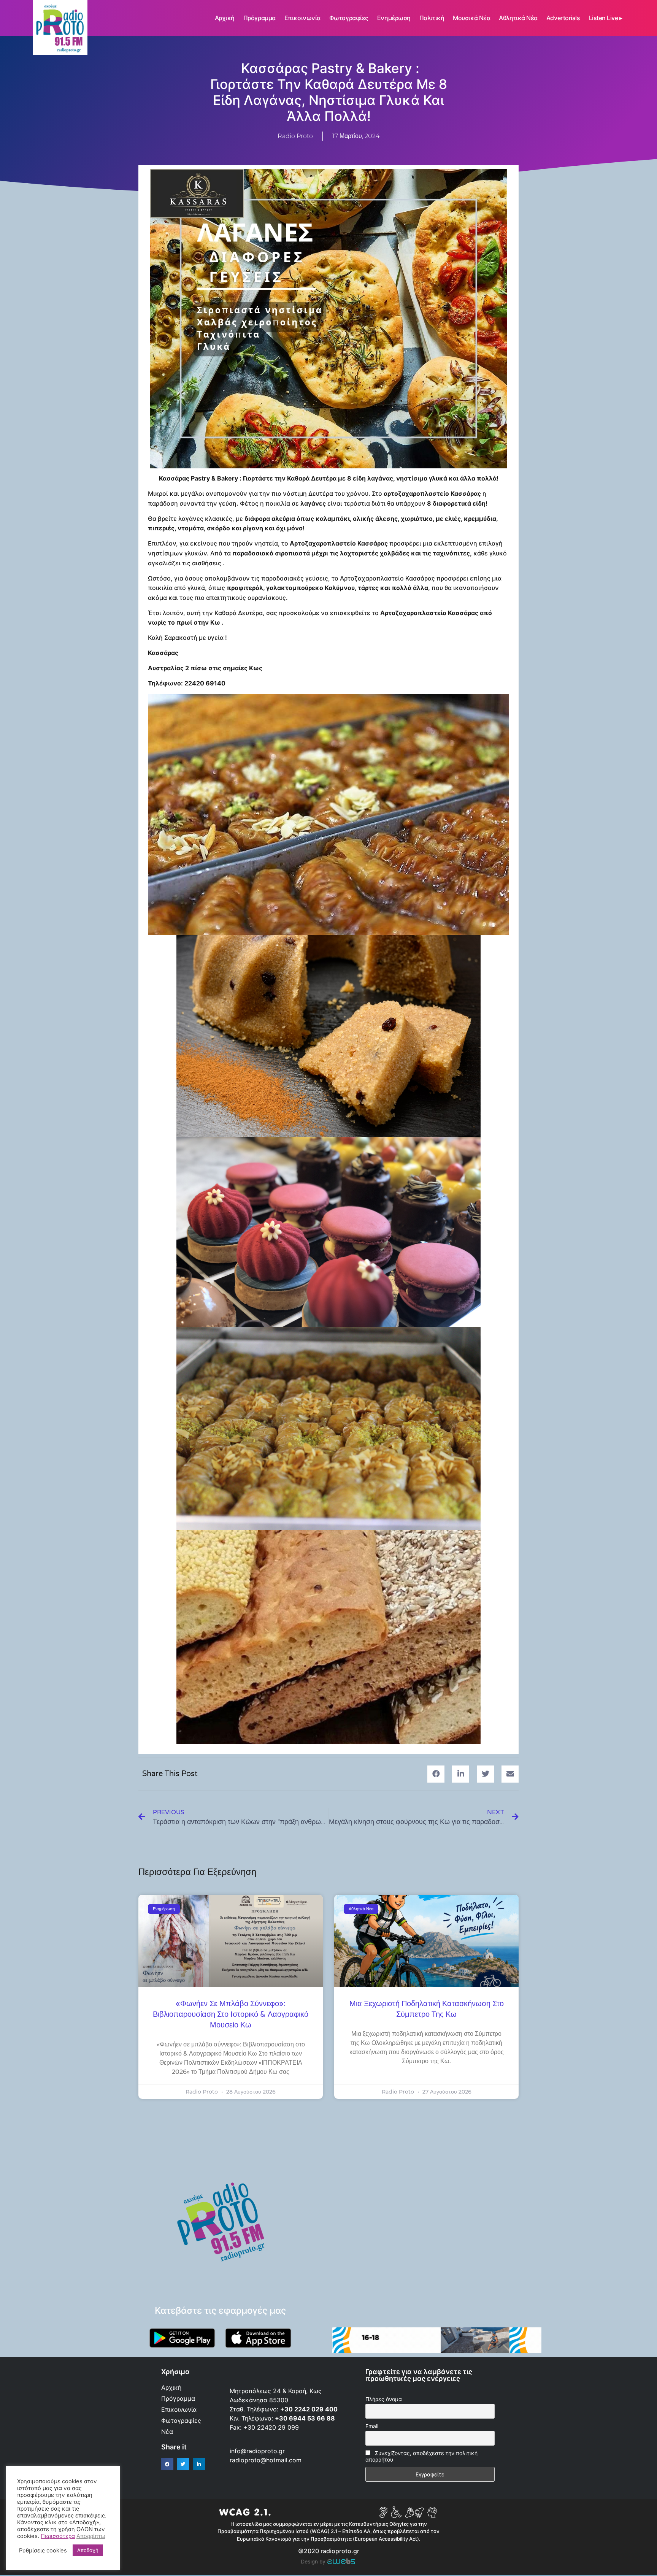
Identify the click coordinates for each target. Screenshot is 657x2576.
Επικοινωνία (302, 18)
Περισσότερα (58, 2536)
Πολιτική (432, 18)
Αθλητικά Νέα (518, 18)
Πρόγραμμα (259, 18)
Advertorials (563, 18)
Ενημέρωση (394, 18)
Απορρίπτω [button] (91, 2536)
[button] (436, 1774)
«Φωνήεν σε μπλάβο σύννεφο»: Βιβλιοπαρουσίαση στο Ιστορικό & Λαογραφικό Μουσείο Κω (231, 2014)
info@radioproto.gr (257, 2451)
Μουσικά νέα (471, 18)
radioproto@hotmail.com (267, 2460)
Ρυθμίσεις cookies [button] (43, 2551)
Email (372, 2426)
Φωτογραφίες (349, 18)
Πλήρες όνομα (384, 2399)
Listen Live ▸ (606, 18)
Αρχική (225, 18)
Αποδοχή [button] (88, 2550)
